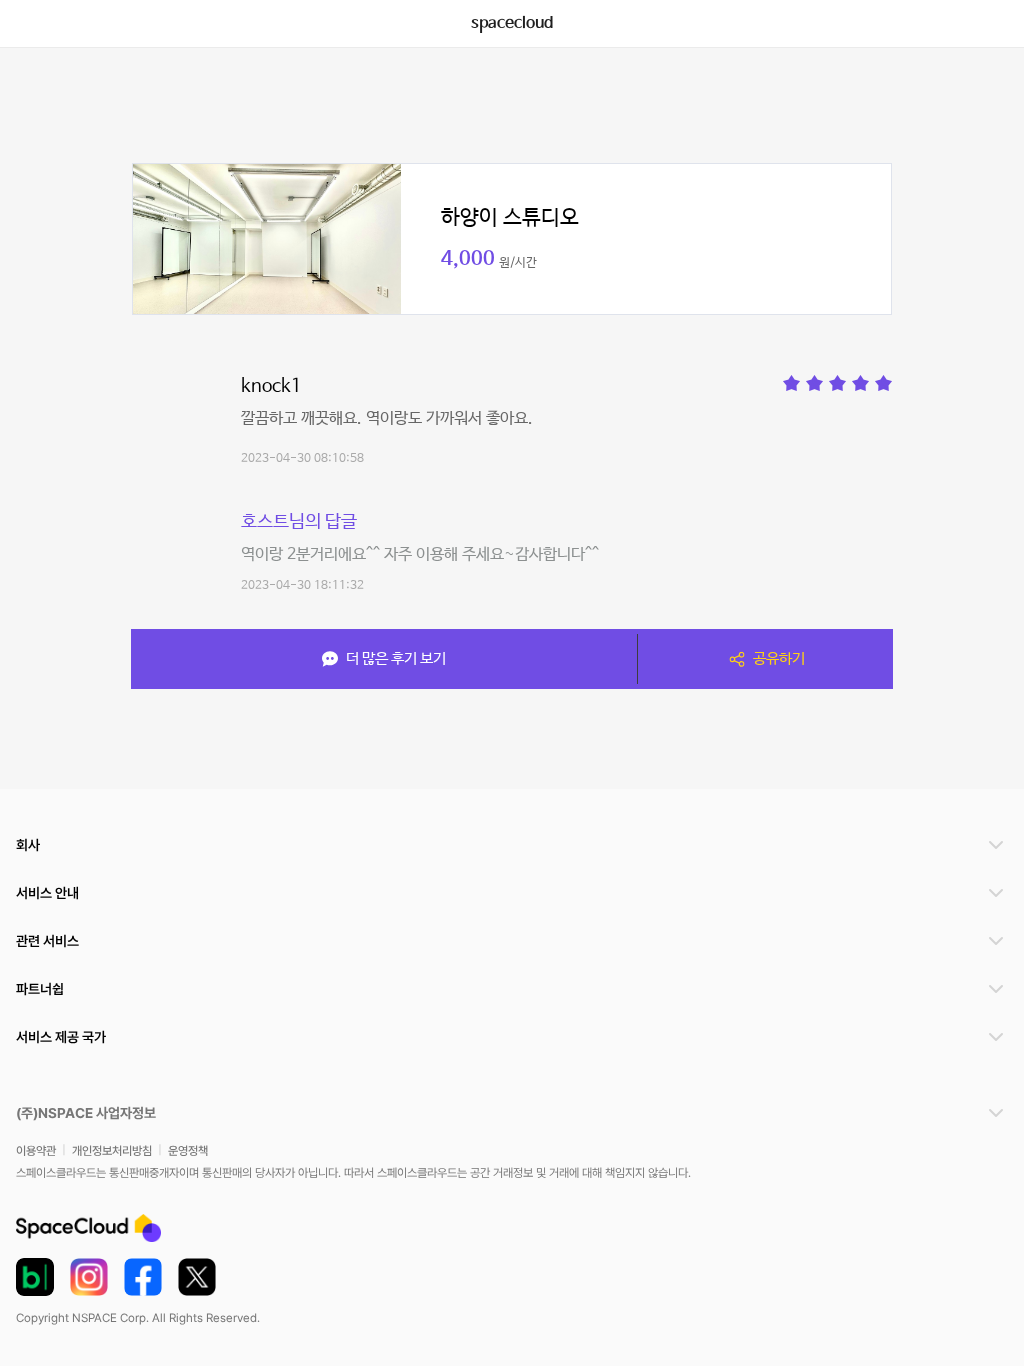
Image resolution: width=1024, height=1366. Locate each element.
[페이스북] (143, 1277)
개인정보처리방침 (112, 1151)
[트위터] (197, 1277)
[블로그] (35, 1277)
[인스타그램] (89, 1277)
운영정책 (188, 1151)
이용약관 (36, 1151)
